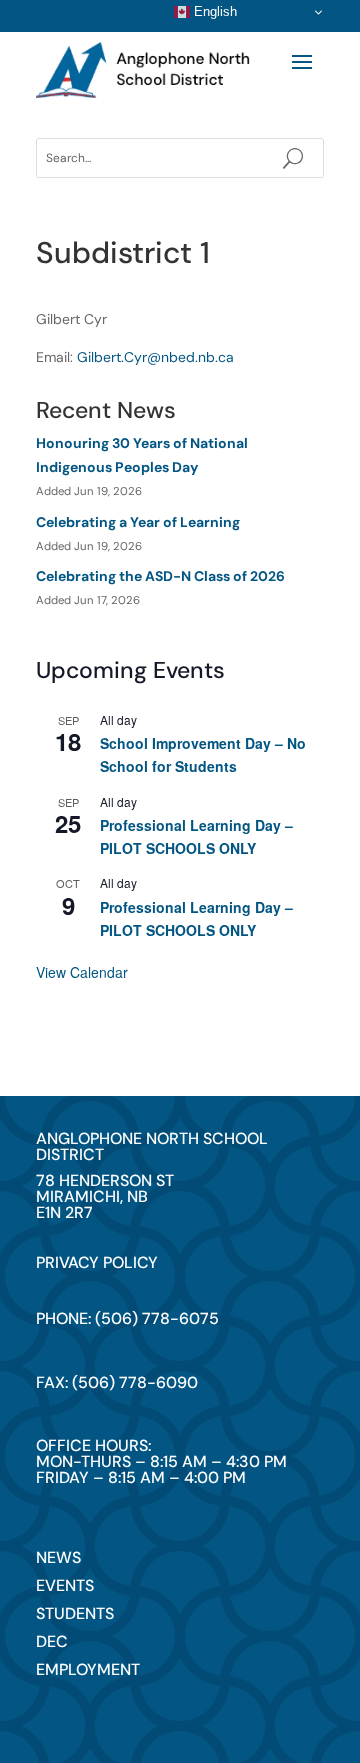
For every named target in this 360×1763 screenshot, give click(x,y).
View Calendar (82, 972)
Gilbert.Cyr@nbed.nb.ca (155, 357)
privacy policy (97, 1262)
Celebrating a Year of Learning (138, 522)
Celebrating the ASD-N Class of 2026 (160, 576)
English (213, 11)
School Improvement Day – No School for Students (203, 754)
